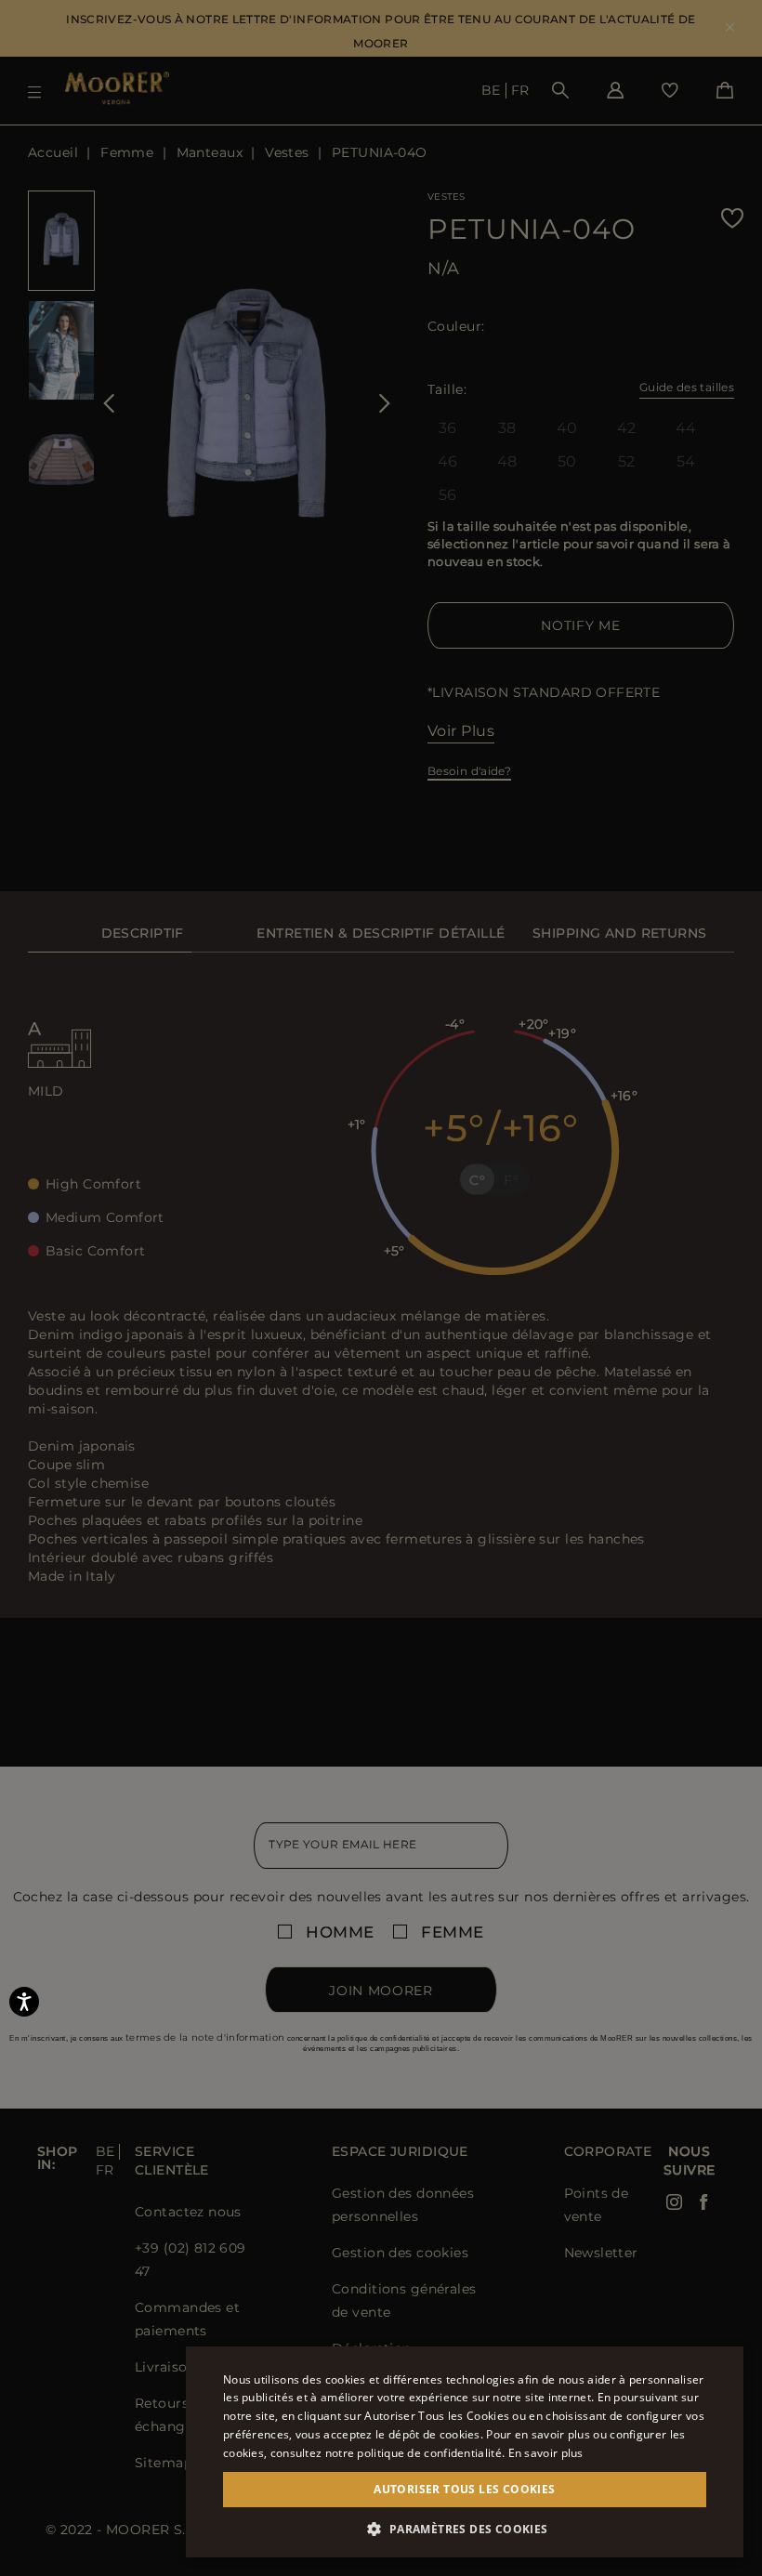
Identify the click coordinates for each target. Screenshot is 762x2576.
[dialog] (381, 1288)
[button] (465, 2529)
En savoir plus (546, 2453)
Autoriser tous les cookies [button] (464, 2489)
